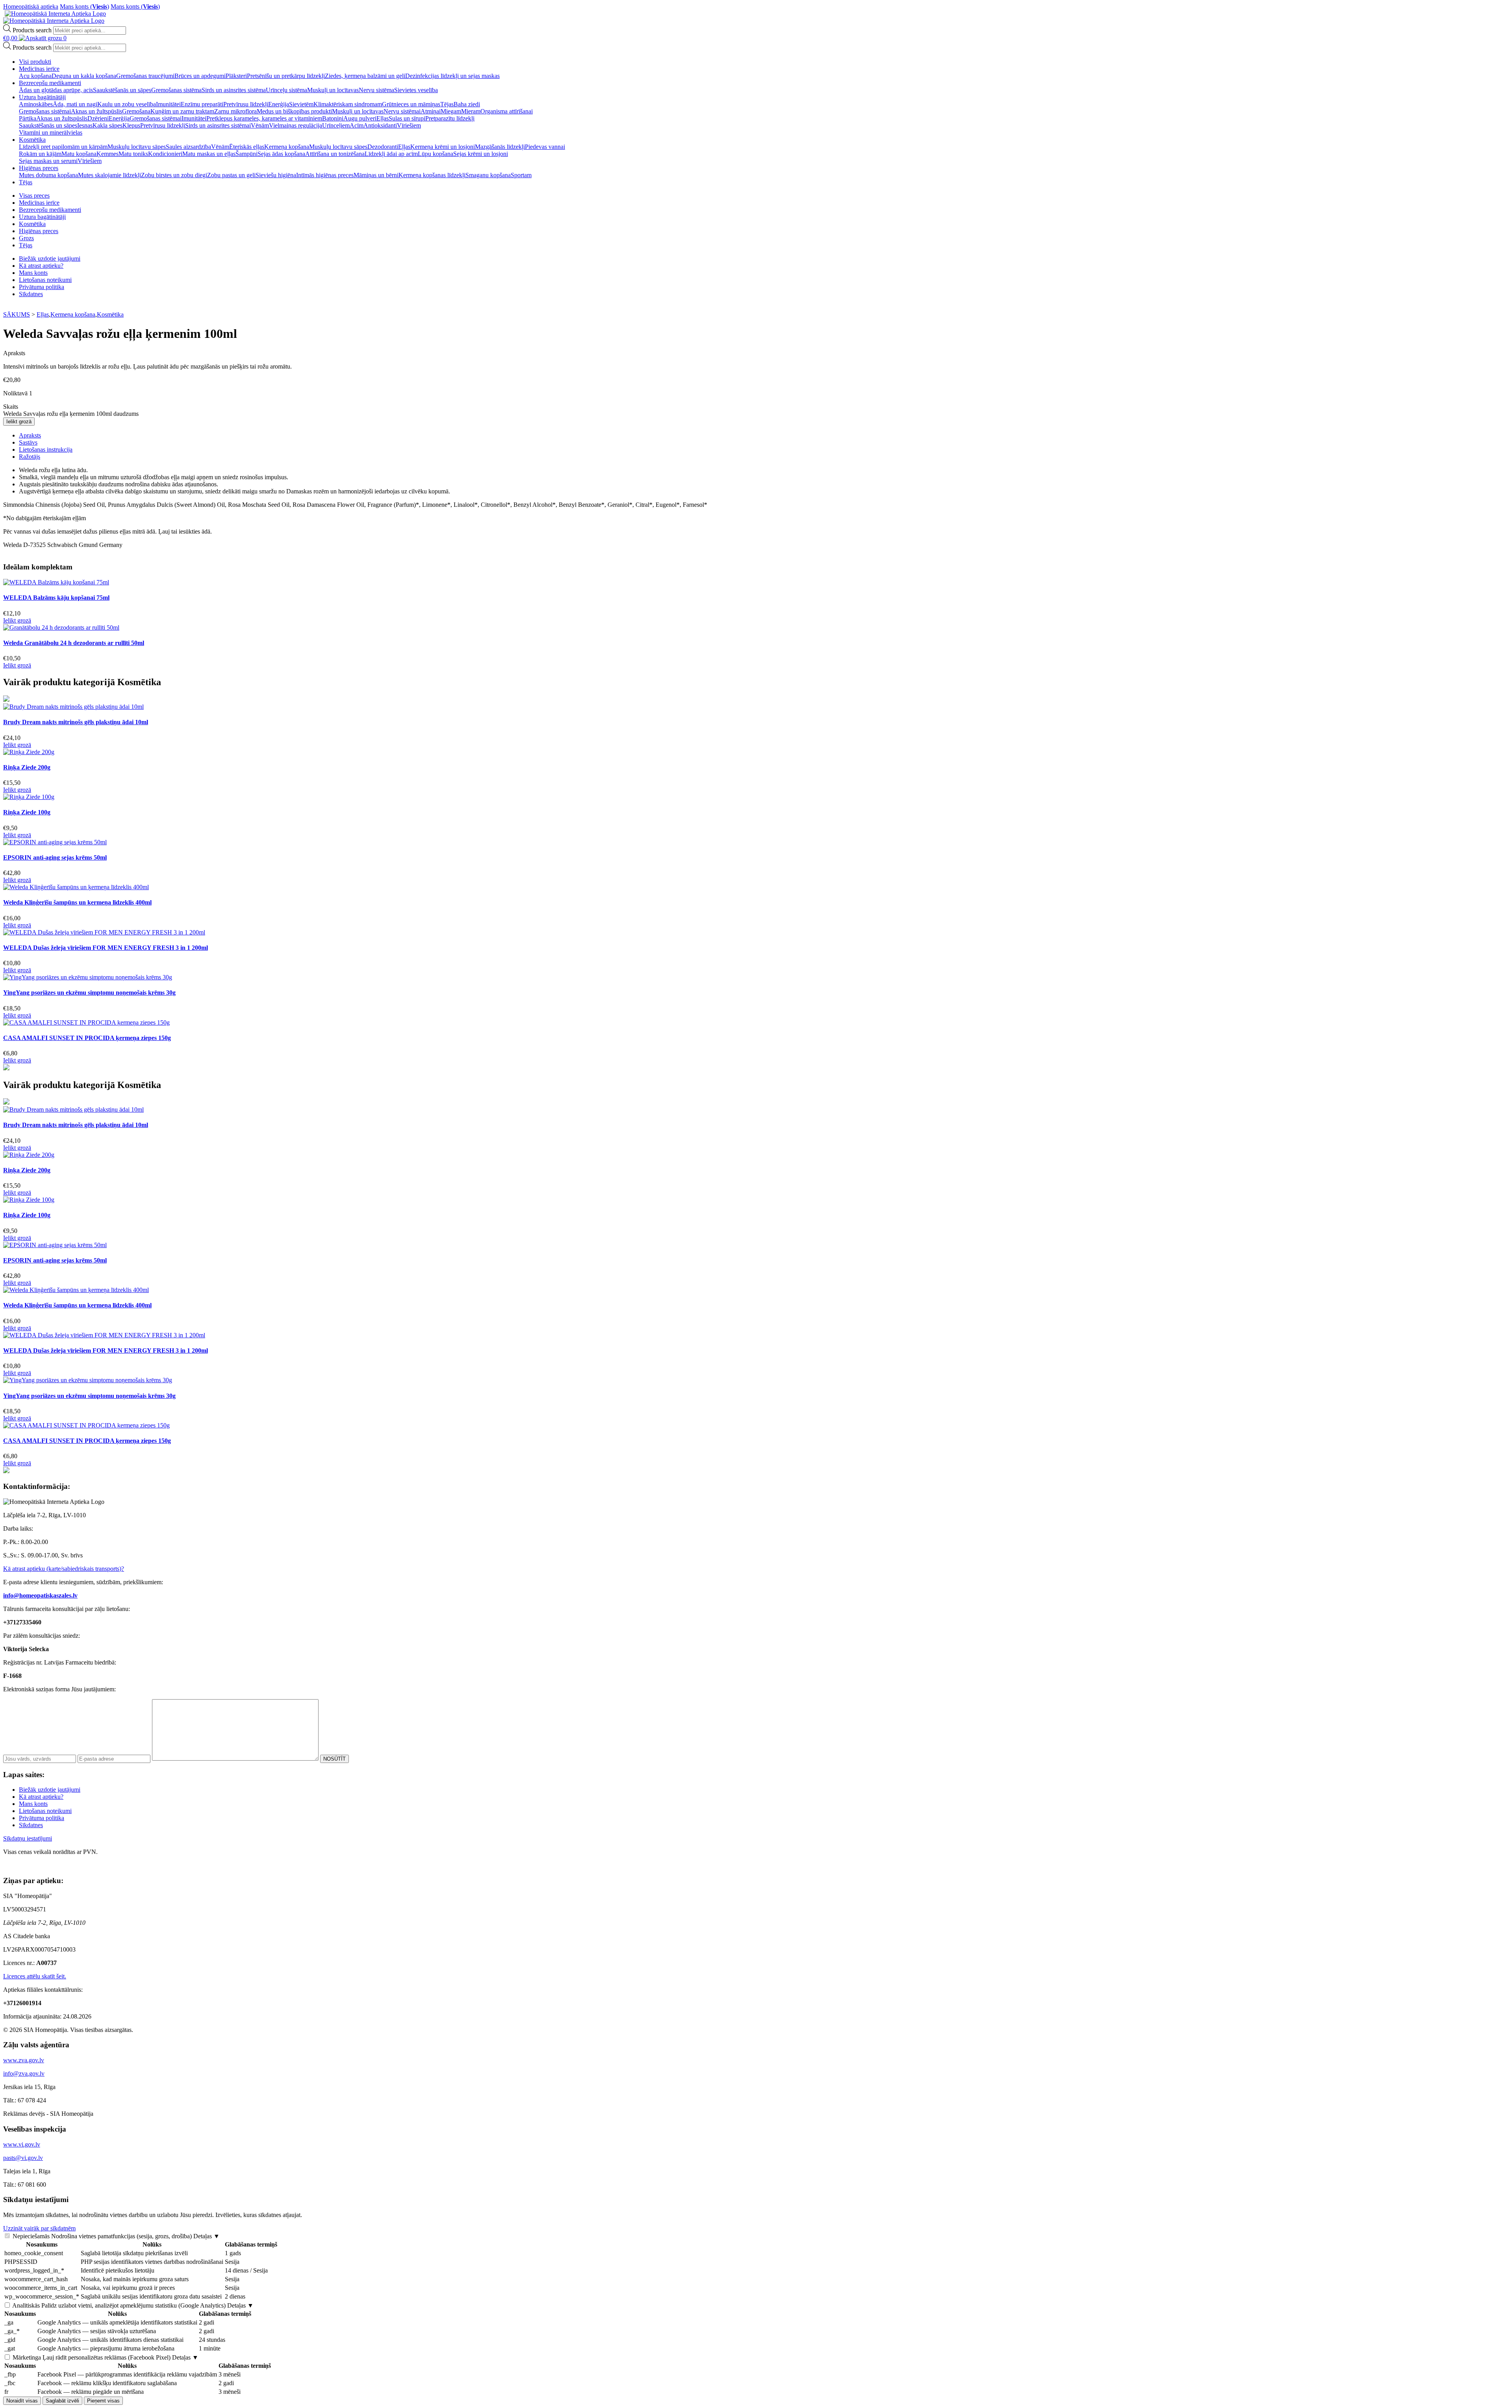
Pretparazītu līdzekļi (450, 118)
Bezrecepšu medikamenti (50, 83)
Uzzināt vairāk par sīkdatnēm (39, 2228)
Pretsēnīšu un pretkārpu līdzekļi (286, 76)
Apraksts (30, 435)
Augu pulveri (360, 118)
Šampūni (246, 154)
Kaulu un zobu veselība (127, 104)
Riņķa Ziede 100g (27, 812)
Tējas (447, 104)
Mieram (471, 111)
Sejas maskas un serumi (48, 161)
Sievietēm (301, 104)
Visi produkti (35, 62)
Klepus (131, 125)
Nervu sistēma (376, 90)
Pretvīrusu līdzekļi (246, 104)
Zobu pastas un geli (231, 175)
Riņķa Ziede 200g (27, 767)
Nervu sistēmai (402, 111)
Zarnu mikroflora (235, 111)
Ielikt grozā (19, 422)
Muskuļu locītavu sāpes (137, 147)
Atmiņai (431, 111)
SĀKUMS (17, 314)
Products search (32, 30)
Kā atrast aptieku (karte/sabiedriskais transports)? (64, 1569)
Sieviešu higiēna (276, 175)
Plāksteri (236, 76)
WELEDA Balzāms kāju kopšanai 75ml (56, 598)
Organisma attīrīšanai (507, 111)
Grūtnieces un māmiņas (411, 104)
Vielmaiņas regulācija (296, 125)
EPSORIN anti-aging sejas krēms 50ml (55, 857)
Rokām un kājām (40, 154)
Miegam (451, 111)
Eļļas (383, 118)
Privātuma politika (42, 287)
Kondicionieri (165, 154)
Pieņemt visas (103, 2401)
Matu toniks (133, 154)
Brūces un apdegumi (200, 76)
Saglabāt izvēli (62, 2401)
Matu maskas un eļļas (209, 154)
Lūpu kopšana (435, 154)
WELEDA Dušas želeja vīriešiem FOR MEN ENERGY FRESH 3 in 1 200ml (106, 948)
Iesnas (85, 125)
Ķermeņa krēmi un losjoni (443, 147)
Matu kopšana (79, 154)
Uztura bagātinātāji (42, 97)
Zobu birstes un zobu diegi (174, 175)
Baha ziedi (467, 104)
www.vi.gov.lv (22, 2144)
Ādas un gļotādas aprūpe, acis (56, 90)
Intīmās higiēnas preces (325, 175)
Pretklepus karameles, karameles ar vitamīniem (264, 118)
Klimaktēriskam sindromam (348, 104)
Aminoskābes (36, 104)
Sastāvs (28, 442)
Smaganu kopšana (488, 175)
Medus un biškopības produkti (294, 111)
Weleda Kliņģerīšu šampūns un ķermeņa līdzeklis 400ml (77, 902)
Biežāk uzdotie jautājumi (50, 259)
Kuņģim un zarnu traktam (182, 111)
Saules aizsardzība (188, 147)
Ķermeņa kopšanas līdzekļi (432, 175)
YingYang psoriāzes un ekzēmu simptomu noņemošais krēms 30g (89, 993)
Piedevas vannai (545, 147)
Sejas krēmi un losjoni (481, 154)
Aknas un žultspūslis (96, 111)
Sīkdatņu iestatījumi (28, 1838)
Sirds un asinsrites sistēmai (218, 125)
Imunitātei (168, 104)
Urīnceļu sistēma (286, 90)
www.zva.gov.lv (24, 2060)
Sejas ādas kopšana (281, 154)
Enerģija (279, 104)
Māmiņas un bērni (376, 175)
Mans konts (33, 273)
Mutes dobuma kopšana (48, 175)
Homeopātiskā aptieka (31, 6)
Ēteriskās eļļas (247, 147)
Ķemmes (107, 154)
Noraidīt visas (22, 2401)
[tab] (764, 436)
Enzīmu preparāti (202, 104)
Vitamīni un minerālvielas (51, 133)
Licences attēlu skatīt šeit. (35, 1976)
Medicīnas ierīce (39, 69)
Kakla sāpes (107, 125)
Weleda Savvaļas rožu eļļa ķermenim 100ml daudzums (71, 414)
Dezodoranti (383, 147)
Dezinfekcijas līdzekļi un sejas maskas (452, 76)
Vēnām (260, 125)
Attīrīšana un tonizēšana (335, 154)
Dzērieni (98, 118)
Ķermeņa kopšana (287, 147)
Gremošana (136, 111)
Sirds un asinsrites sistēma (234, 90)
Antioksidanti (380, 125)
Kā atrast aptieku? (41, 266)
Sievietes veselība (416, 90)
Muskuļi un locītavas (333, 90)
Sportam (521, 175)
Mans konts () (84, 6)
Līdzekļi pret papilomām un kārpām (63, 147)
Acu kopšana (35, 76)
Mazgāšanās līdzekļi (500, 147)
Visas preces (34, 196)
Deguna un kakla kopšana (84, 76)
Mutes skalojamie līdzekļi (109, 175)
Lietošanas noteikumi (45, 280)
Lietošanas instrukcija (46, 450)
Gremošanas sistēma (176, 90)
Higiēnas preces (39, 168)
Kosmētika (32, 140)
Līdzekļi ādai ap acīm (391, 154)
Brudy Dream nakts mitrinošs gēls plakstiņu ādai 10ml (76, 722)
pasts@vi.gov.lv (23, 2158)
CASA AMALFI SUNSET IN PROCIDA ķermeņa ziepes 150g (87, 1038)
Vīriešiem (409, 125)
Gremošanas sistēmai (45, 111)
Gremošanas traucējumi (145, 76)
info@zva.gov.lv (24, 2073)
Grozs (26, 238)
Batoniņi (333, 118)
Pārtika (28, 118)
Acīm (357, 125)
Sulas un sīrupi (407, 118)
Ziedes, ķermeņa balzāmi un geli (365, 76)
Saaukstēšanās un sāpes (122, 90)
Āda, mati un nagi (75, 104)
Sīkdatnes (31, 294)
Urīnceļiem (336, 125)
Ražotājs (30, 457)
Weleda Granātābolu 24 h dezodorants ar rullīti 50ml (74, 643)
